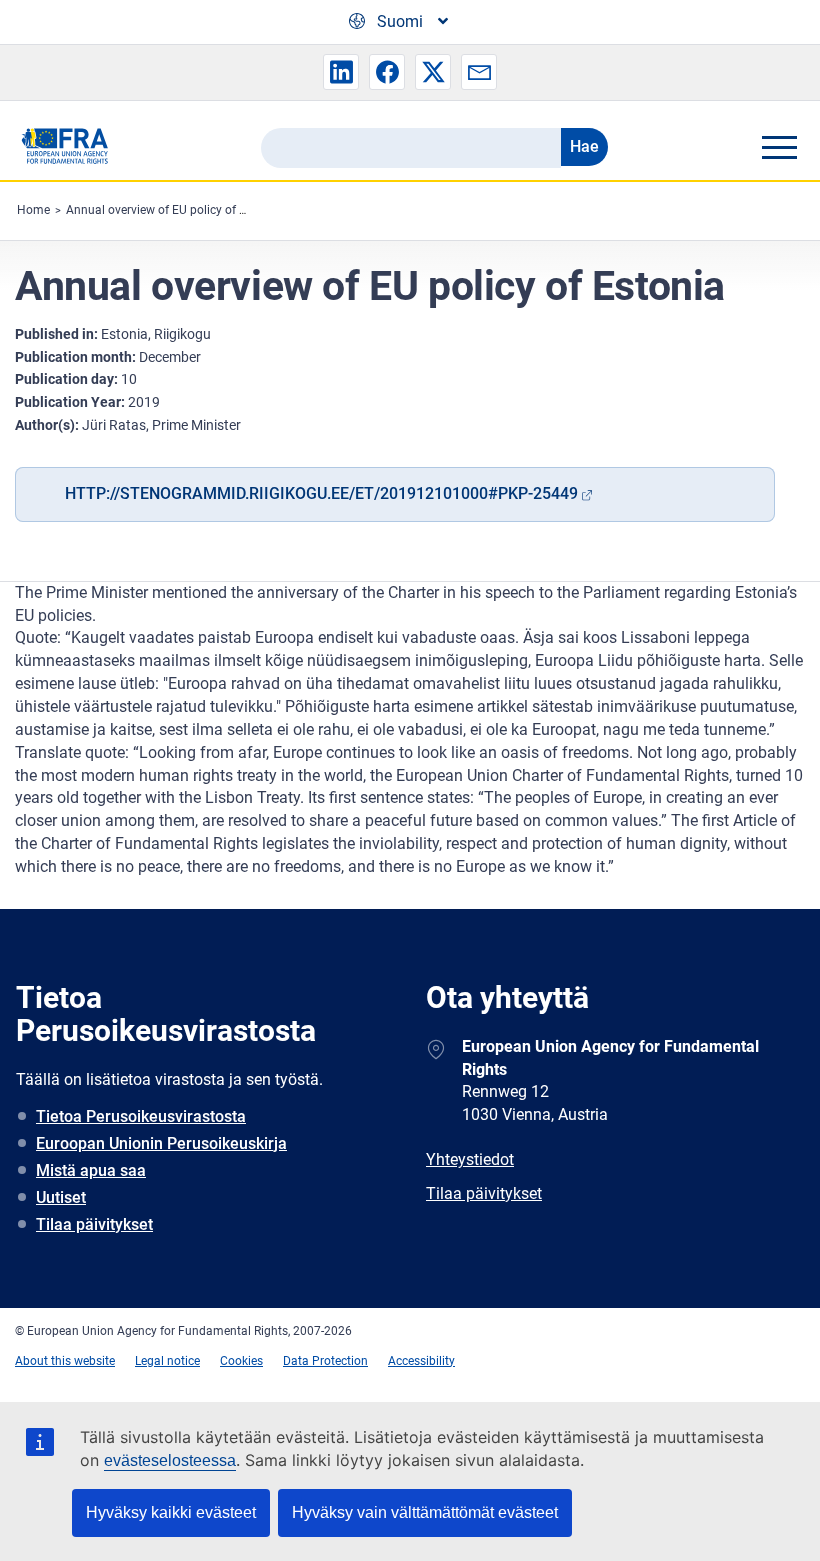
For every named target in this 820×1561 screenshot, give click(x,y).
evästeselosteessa (170, 1460)
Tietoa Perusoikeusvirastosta (141, 1116)
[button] (341, 72)
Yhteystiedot (470, 1159)
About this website (65, 1361)
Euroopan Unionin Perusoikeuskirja (161, 1143)
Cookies (241, 1361)
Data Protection (325, 1361)
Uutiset (61, 1197)
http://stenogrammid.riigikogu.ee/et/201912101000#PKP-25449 (321, 493)
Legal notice (167, 1361)
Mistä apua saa (91, 1170)
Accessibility (421, 1361)
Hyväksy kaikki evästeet (171, 1512)
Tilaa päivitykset (94, 1224)
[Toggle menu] (779, 147)
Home (33, 210)
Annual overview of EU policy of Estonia (173, 210)
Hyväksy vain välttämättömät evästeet (425, 1512)
